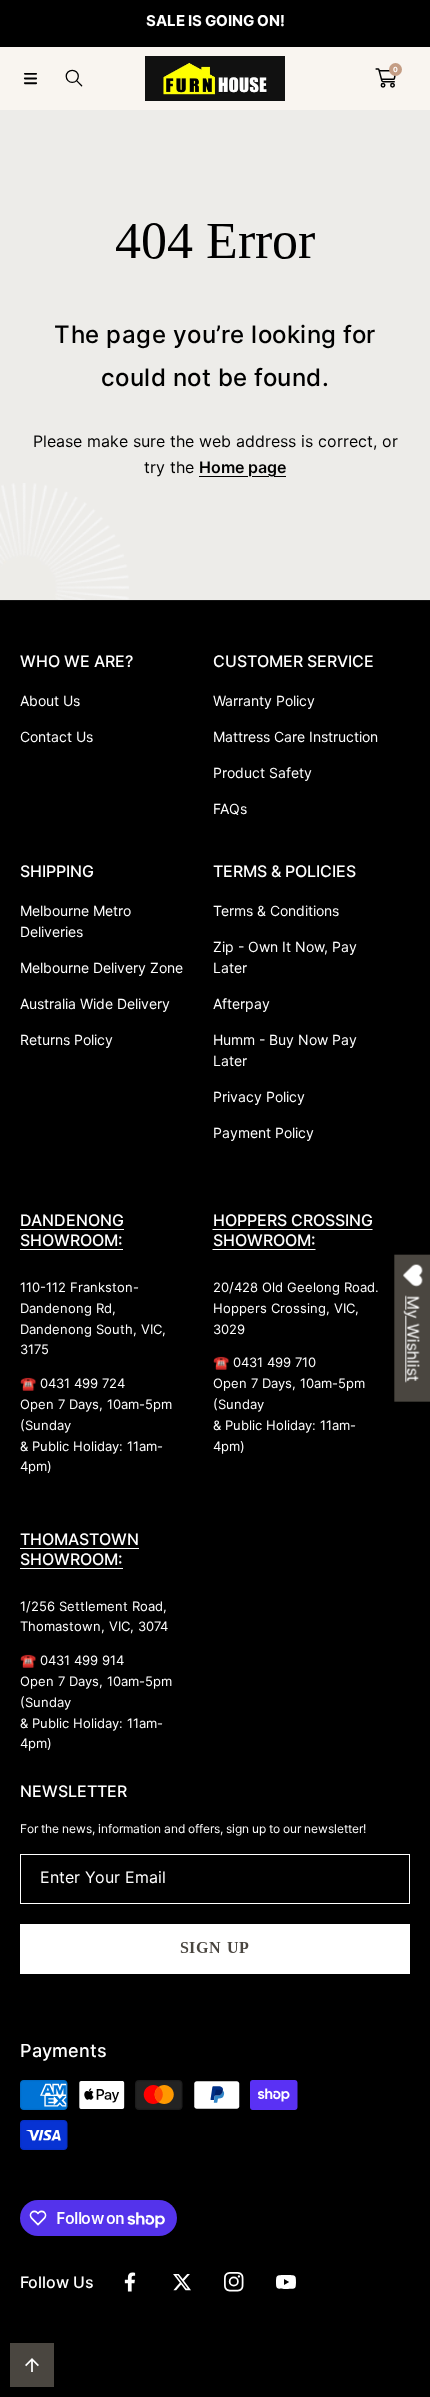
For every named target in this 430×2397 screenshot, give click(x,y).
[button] (30, 78)
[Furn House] (215, 79)
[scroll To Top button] (32, 2365)
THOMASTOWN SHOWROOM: (79, 1549)
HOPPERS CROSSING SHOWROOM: (293, 1230)
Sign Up (215, 1947)
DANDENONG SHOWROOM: (72, 1230)
